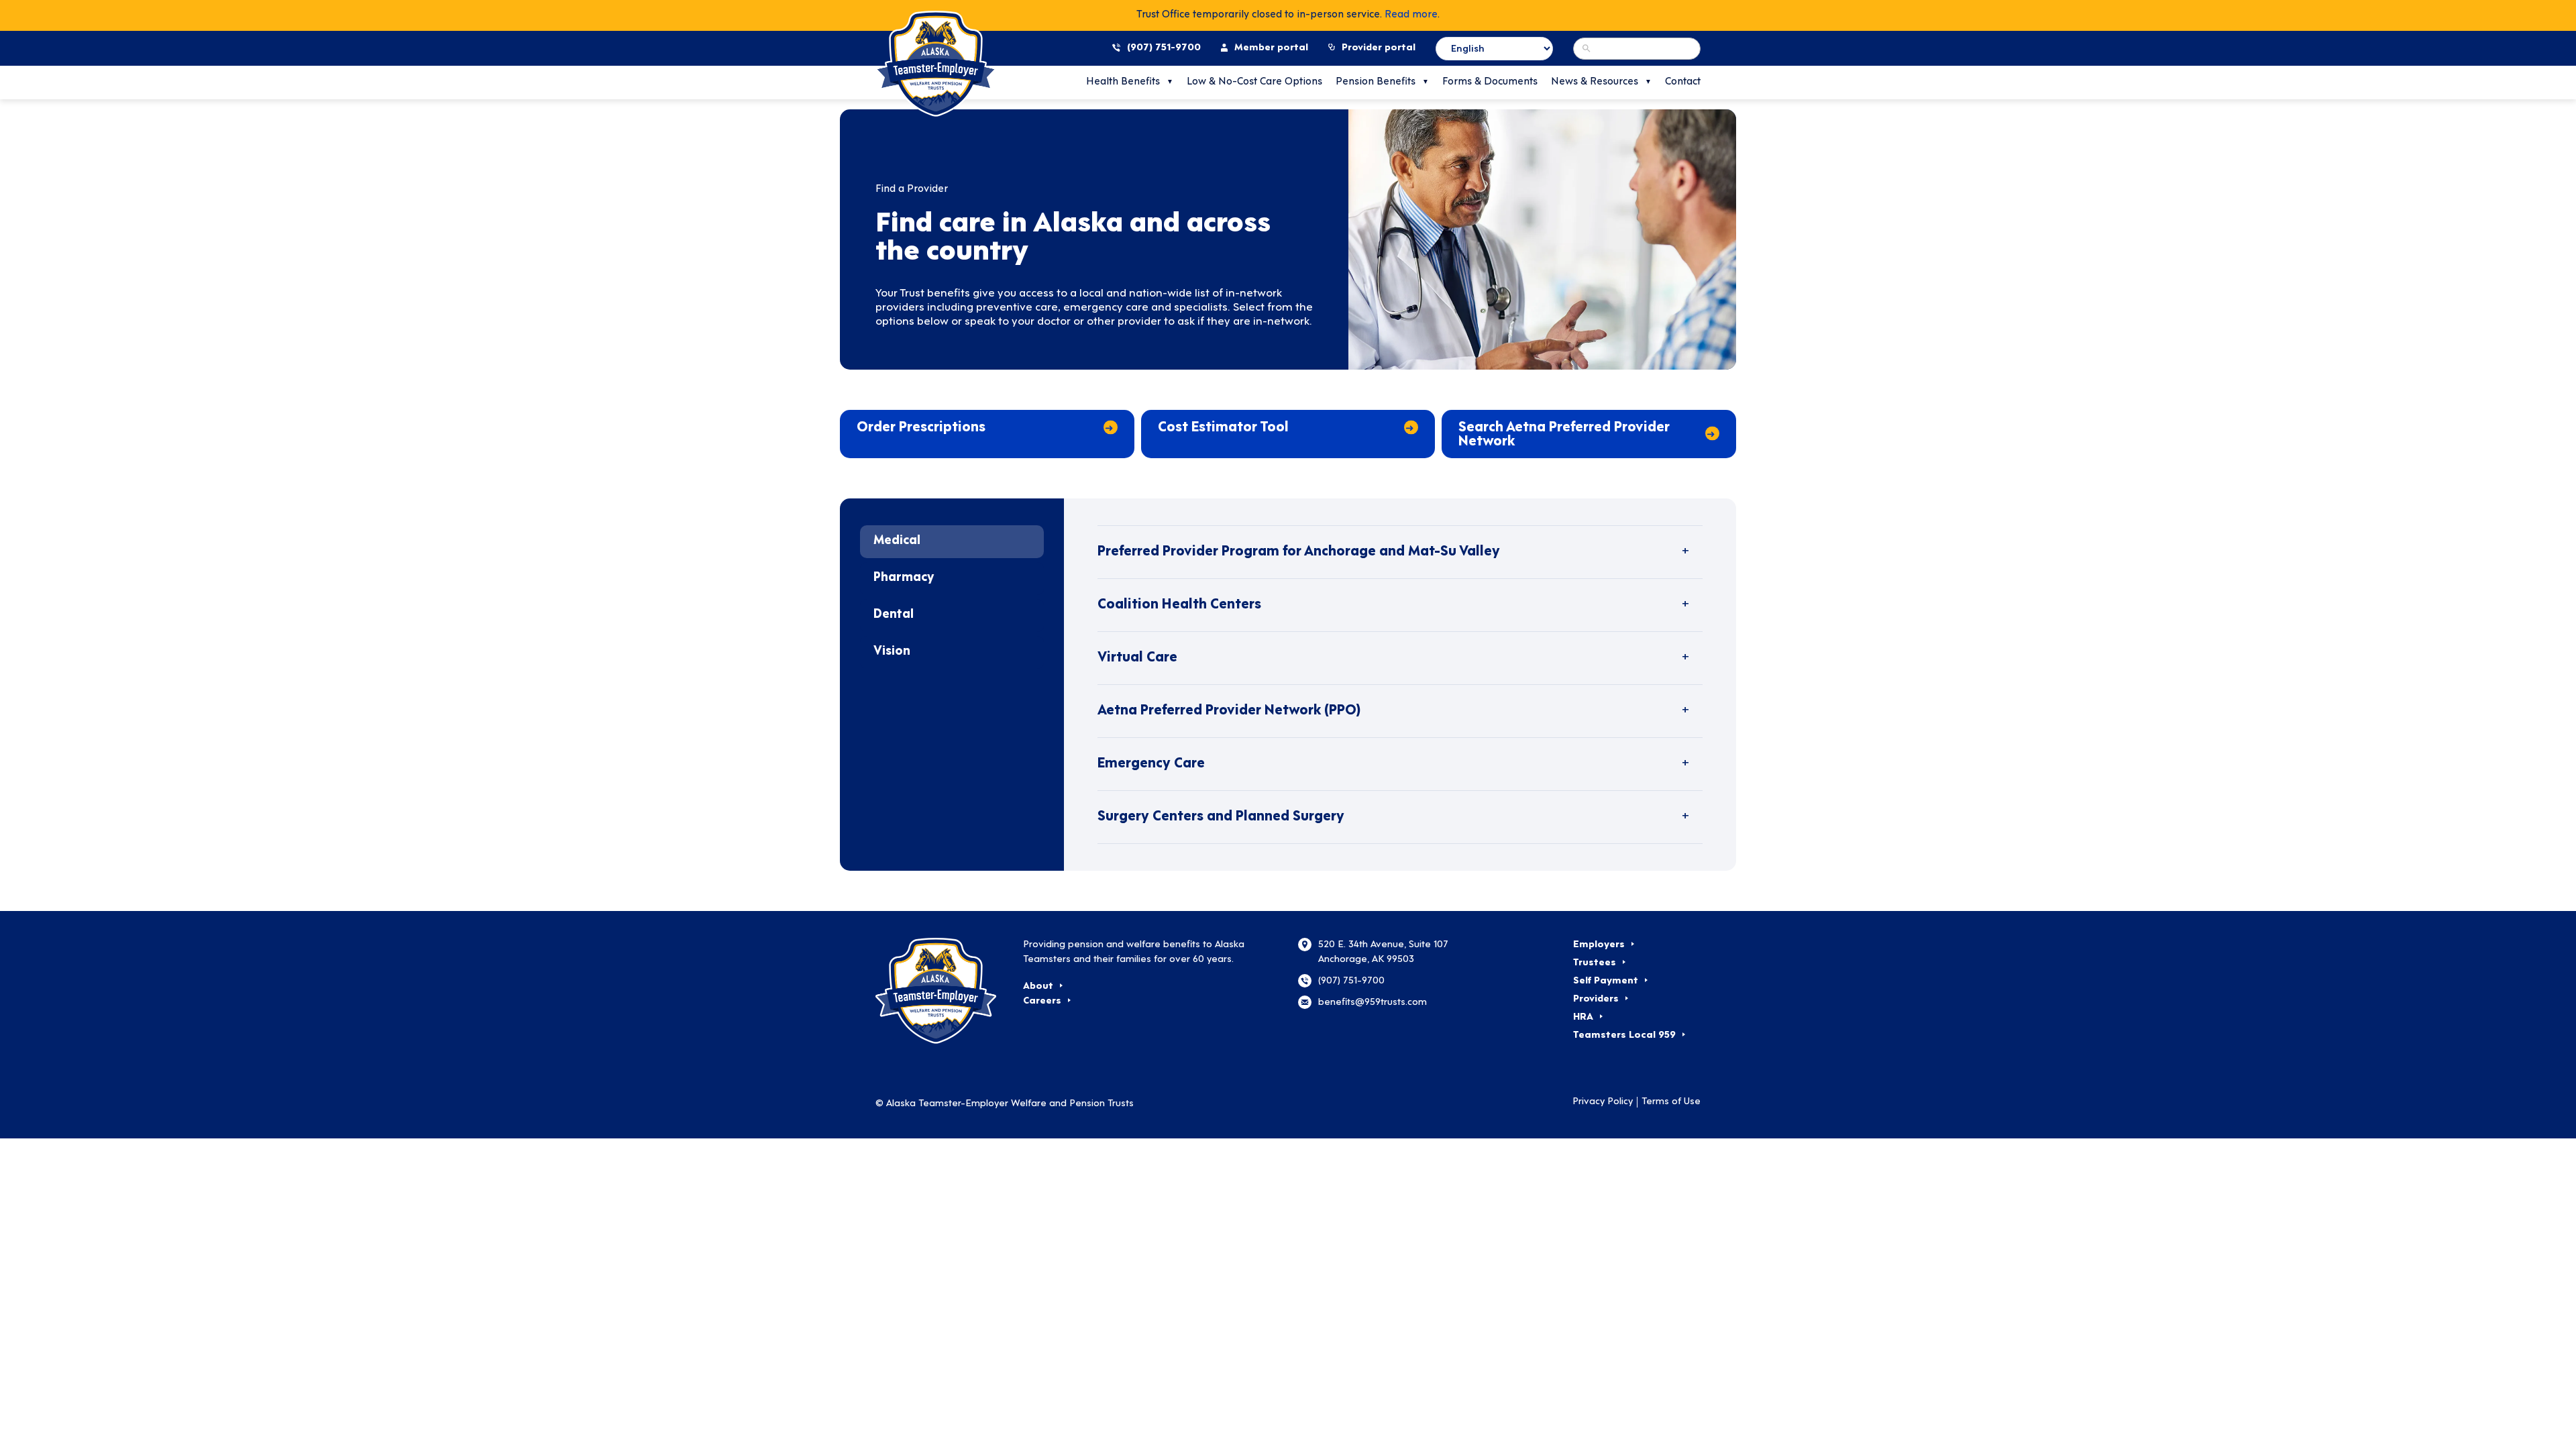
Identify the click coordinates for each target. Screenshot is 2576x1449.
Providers (1596, 999)
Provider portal (1379, 48)
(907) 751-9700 (1164, 48)
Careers (1042, 1001)
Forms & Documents (1490, 82)
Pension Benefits (1376, 82)
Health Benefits (1123, 82)
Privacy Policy (1603, 1102)
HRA (1583, 1017)
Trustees (1595, 963)
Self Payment (1606, 981)
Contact (1683, 82)
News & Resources (1595, 82)
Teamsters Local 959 (1624, 1035)
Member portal (1271, 48)
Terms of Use (1671, 1102)
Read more (1411, 15)
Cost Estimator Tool (1223, 428)
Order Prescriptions (921, 428)
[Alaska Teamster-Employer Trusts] (939, 991)
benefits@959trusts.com (1373, 1003)
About (1038, 986)
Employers (1599, 945)
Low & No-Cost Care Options (1254, 82)
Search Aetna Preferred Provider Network (1564, 435)
